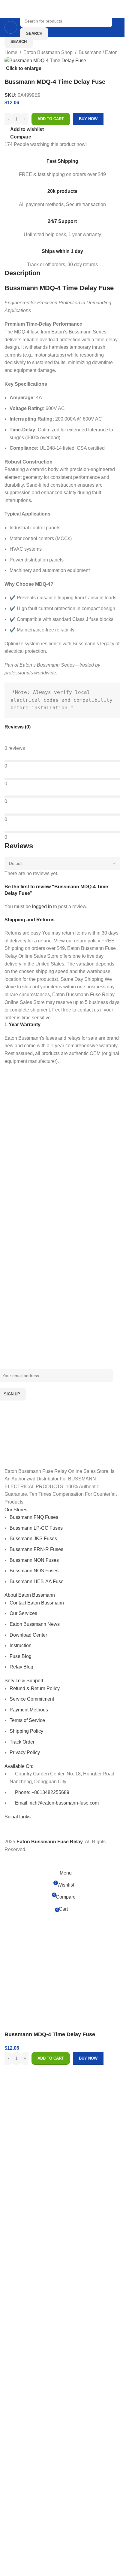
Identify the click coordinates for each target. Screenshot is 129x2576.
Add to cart (51, 119)
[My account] (118, 27)
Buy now (88, 2058)
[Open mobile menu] (11, 27)
